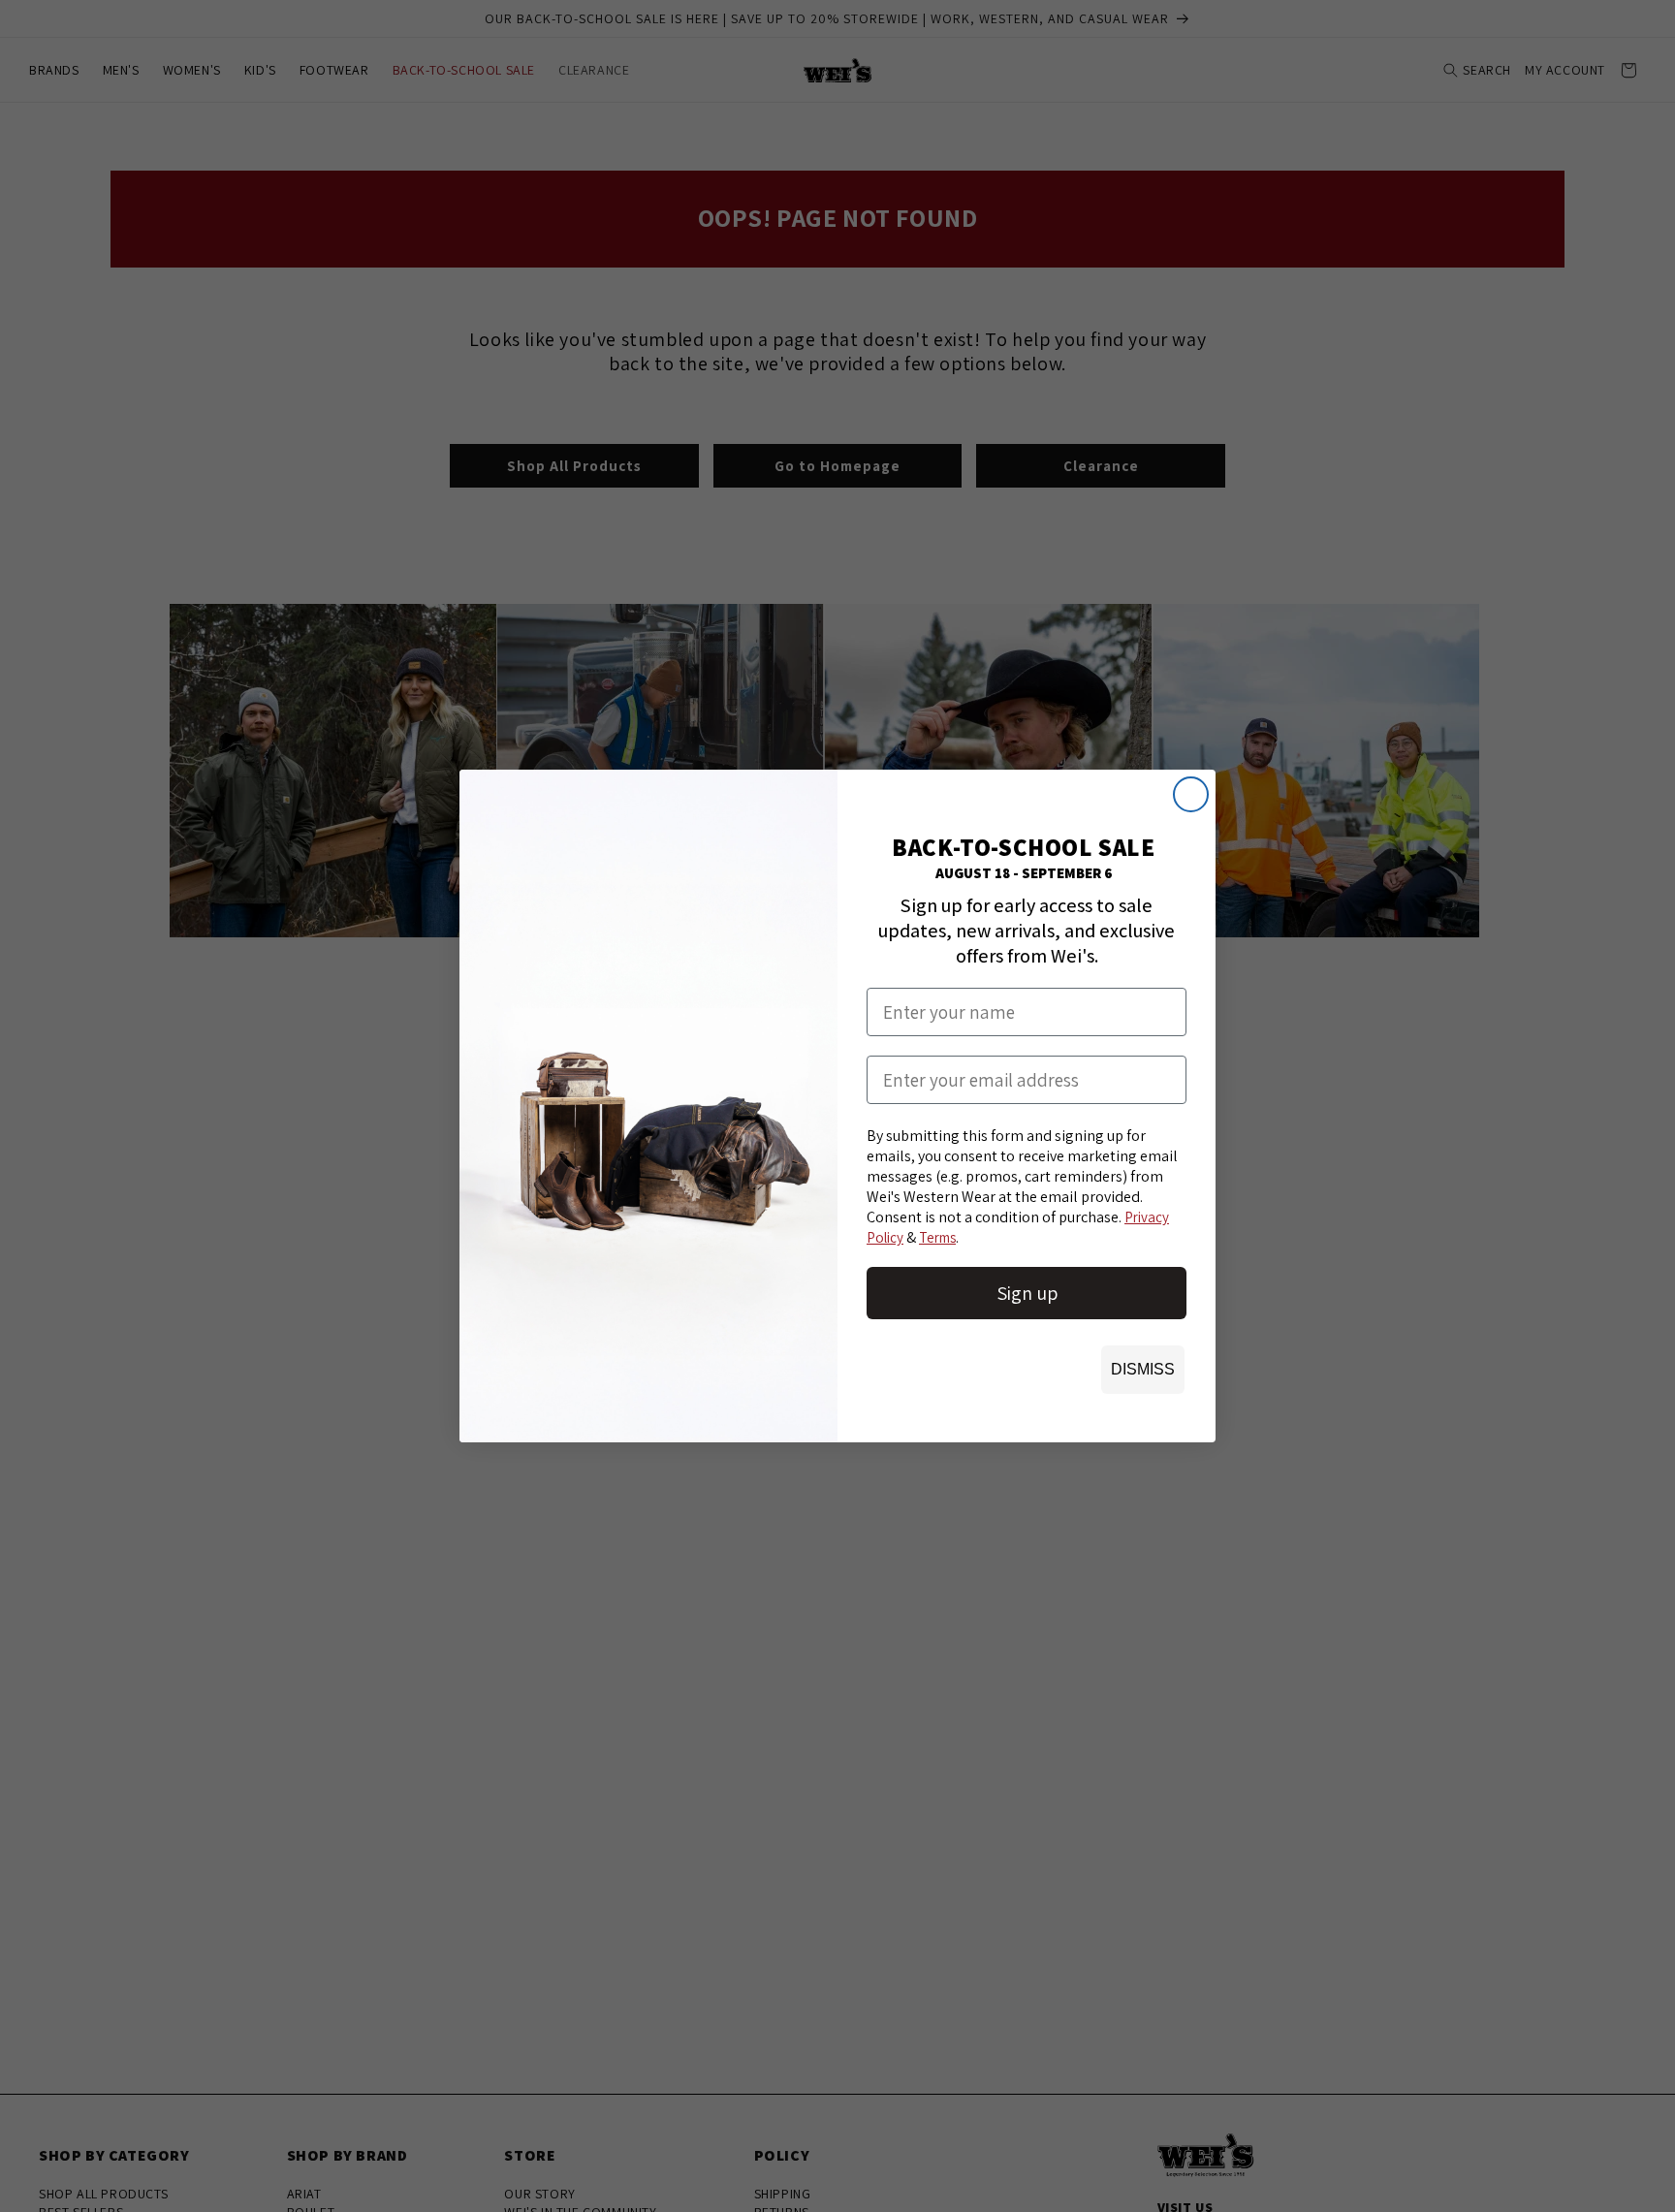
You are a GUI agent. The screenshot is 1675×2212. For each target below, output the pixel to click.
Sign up (1027, 1293)
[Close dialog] (1191, 794)
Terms (937, 1237)
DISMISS (1143, 1369)
